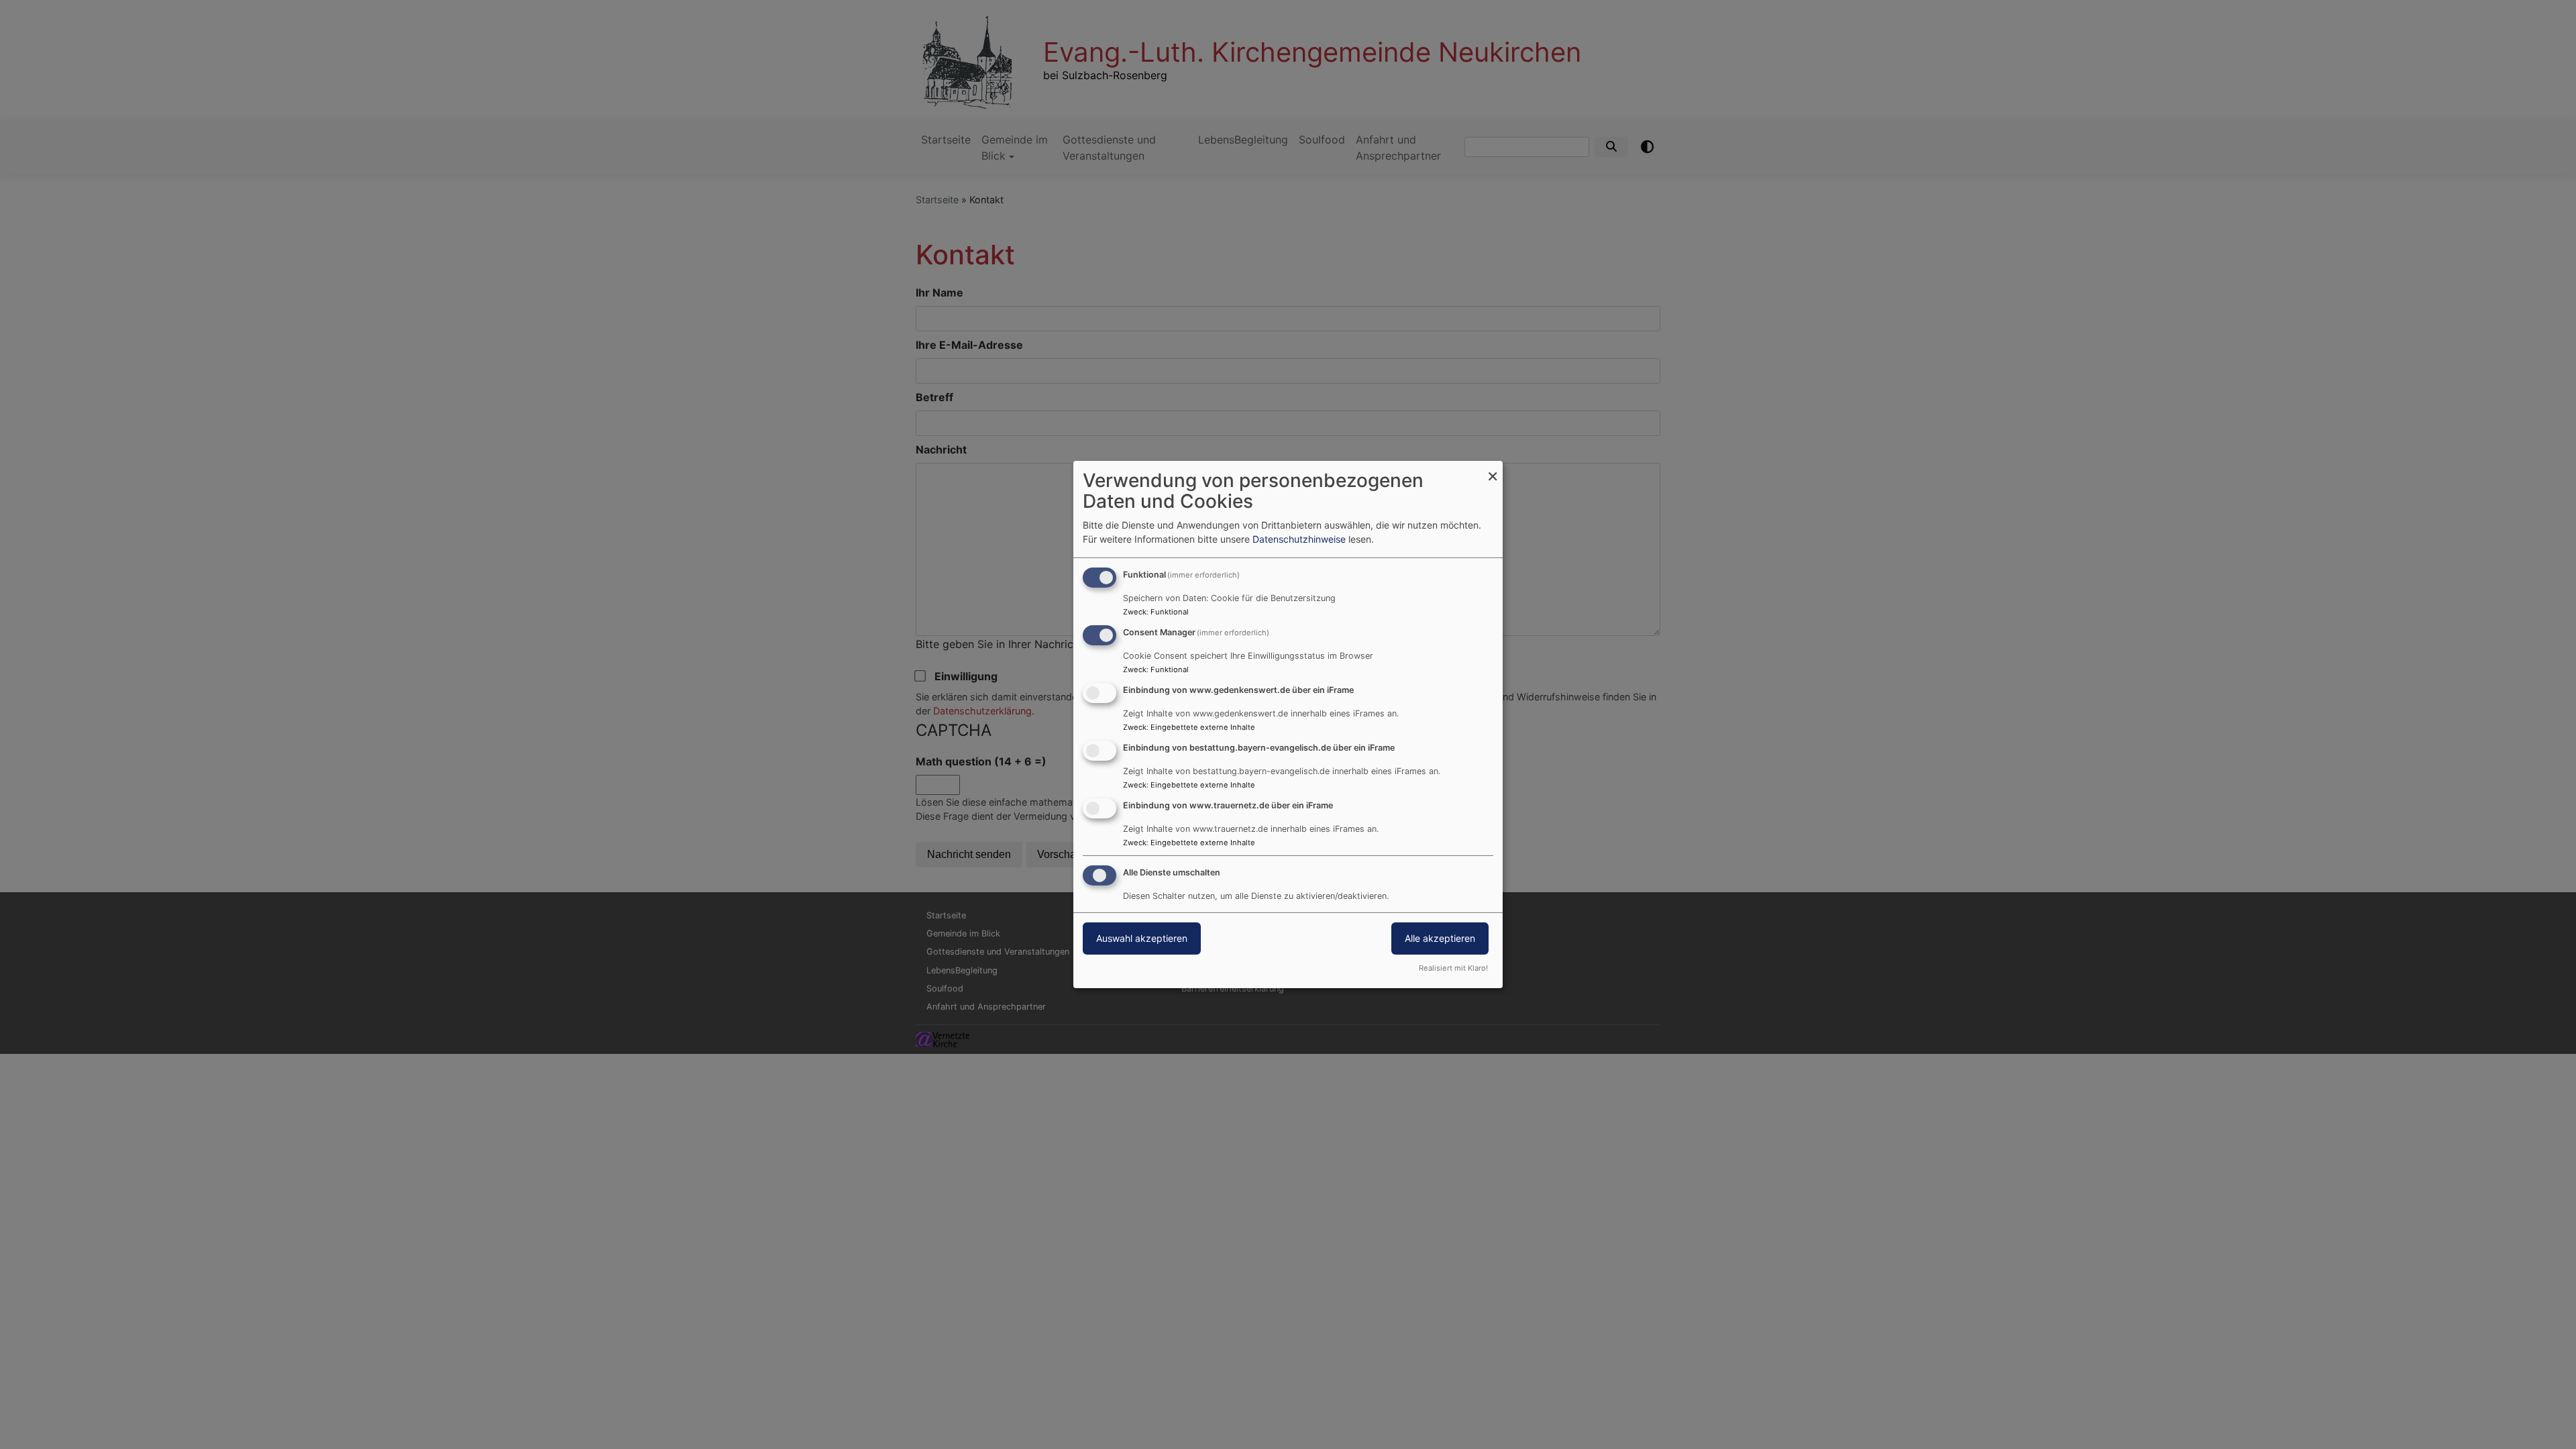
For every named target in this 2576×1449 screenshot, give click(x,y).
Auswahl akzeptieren (1142, 938)
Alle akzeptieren (1440, 938)
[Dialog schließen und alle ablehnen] (1493, 469)
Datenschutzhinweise (1299, 539)
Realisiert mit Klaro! (1453, 968)
